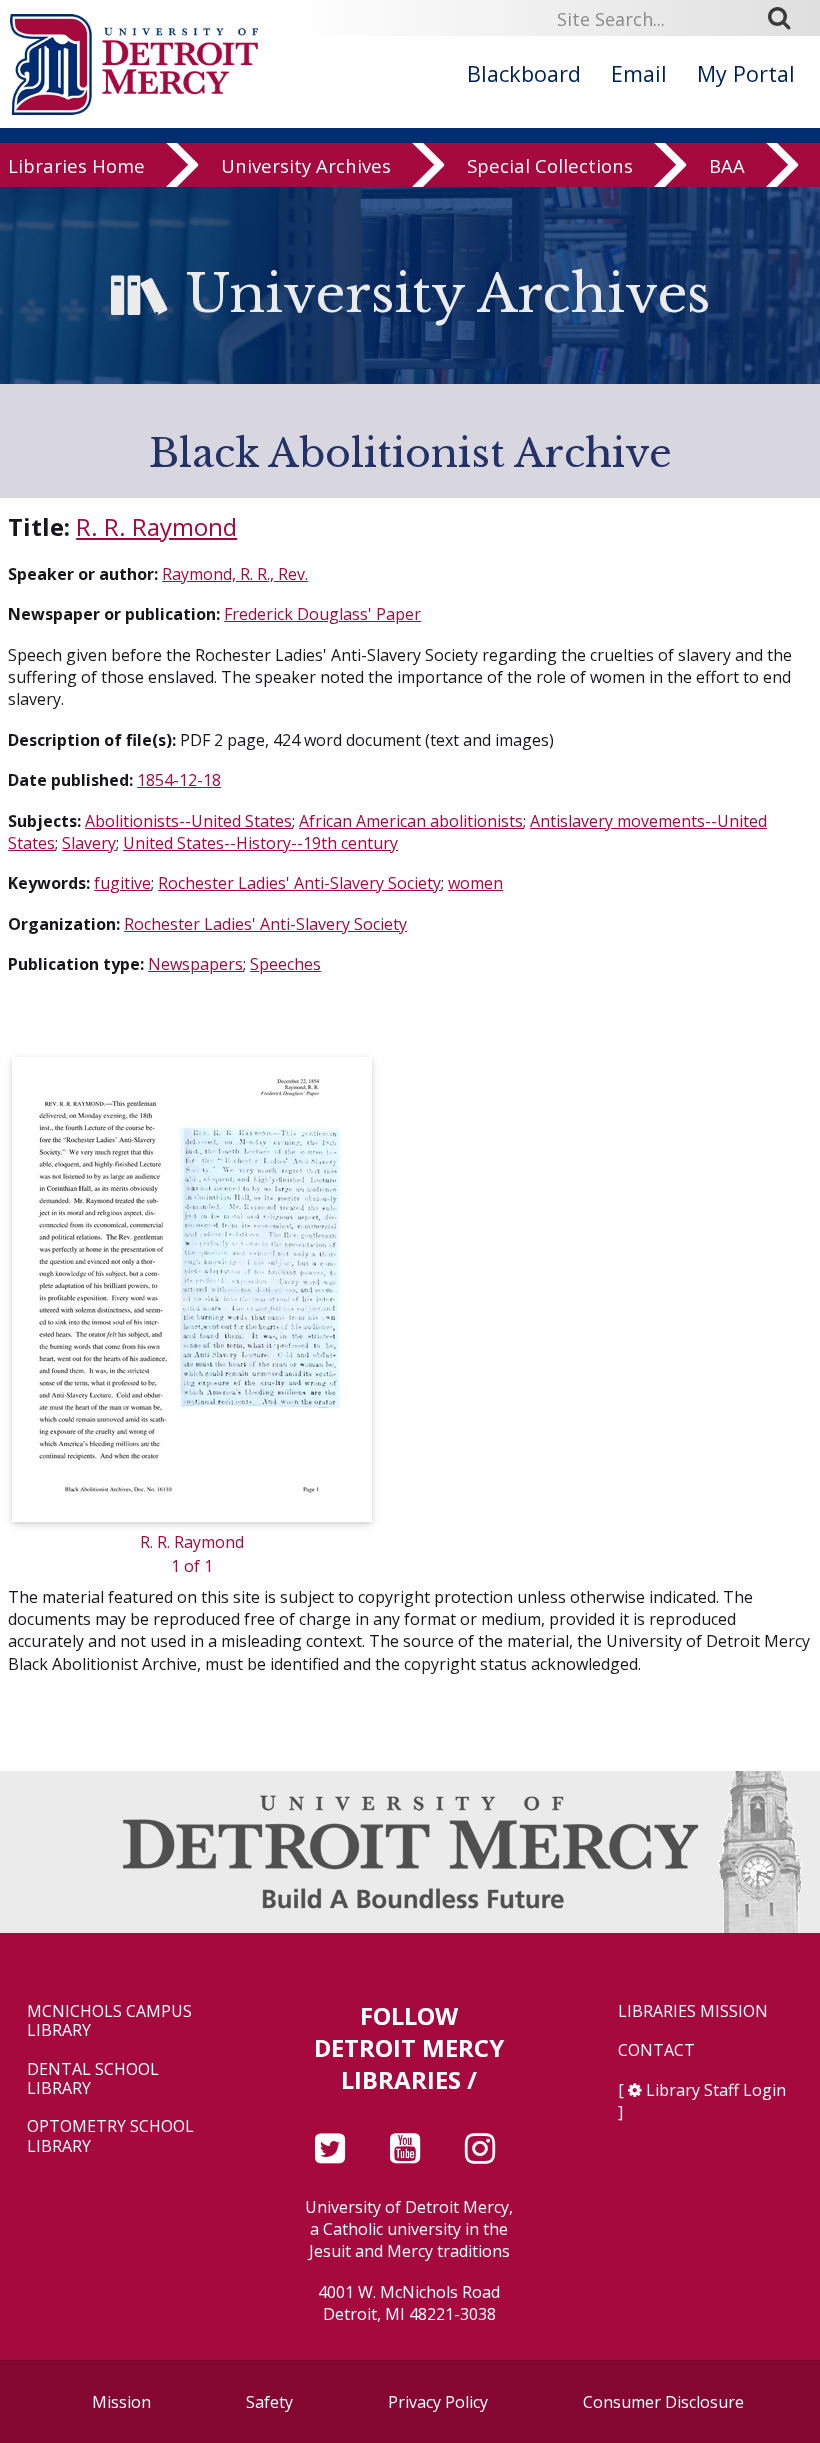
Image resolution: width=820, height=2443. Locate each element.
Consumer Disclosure (663, 2402)
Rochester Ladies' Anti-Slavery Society (299, 883)
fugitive (122, 883)
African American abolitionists (411, 821)
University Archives (306, 165)
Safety (269, 2402)
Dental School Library (93, 2079)
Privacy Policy (438, 2402)
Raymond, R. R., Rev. (235, 574)
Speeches (285, 964)
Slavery (89, 843)
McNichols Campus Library (109, 2021)
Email (639, 73)
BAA (727, 165)
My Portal (746, 73)
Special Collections (550, 165)
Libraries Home (76, 165)
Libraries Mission (693, 2011)
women (475, 883)
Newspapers (195, 964)
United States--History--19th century (260, 843)
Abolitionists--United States (188, 821)
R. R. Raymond (156, 526)
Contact (656, 2050)
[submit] (786, 18)
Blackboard (524, 73)
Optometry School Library (110, 2136)
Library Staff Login (716, 2090)
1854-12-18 (179, 780)
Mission (121, 2402)
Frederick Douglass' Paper (322, 614)
